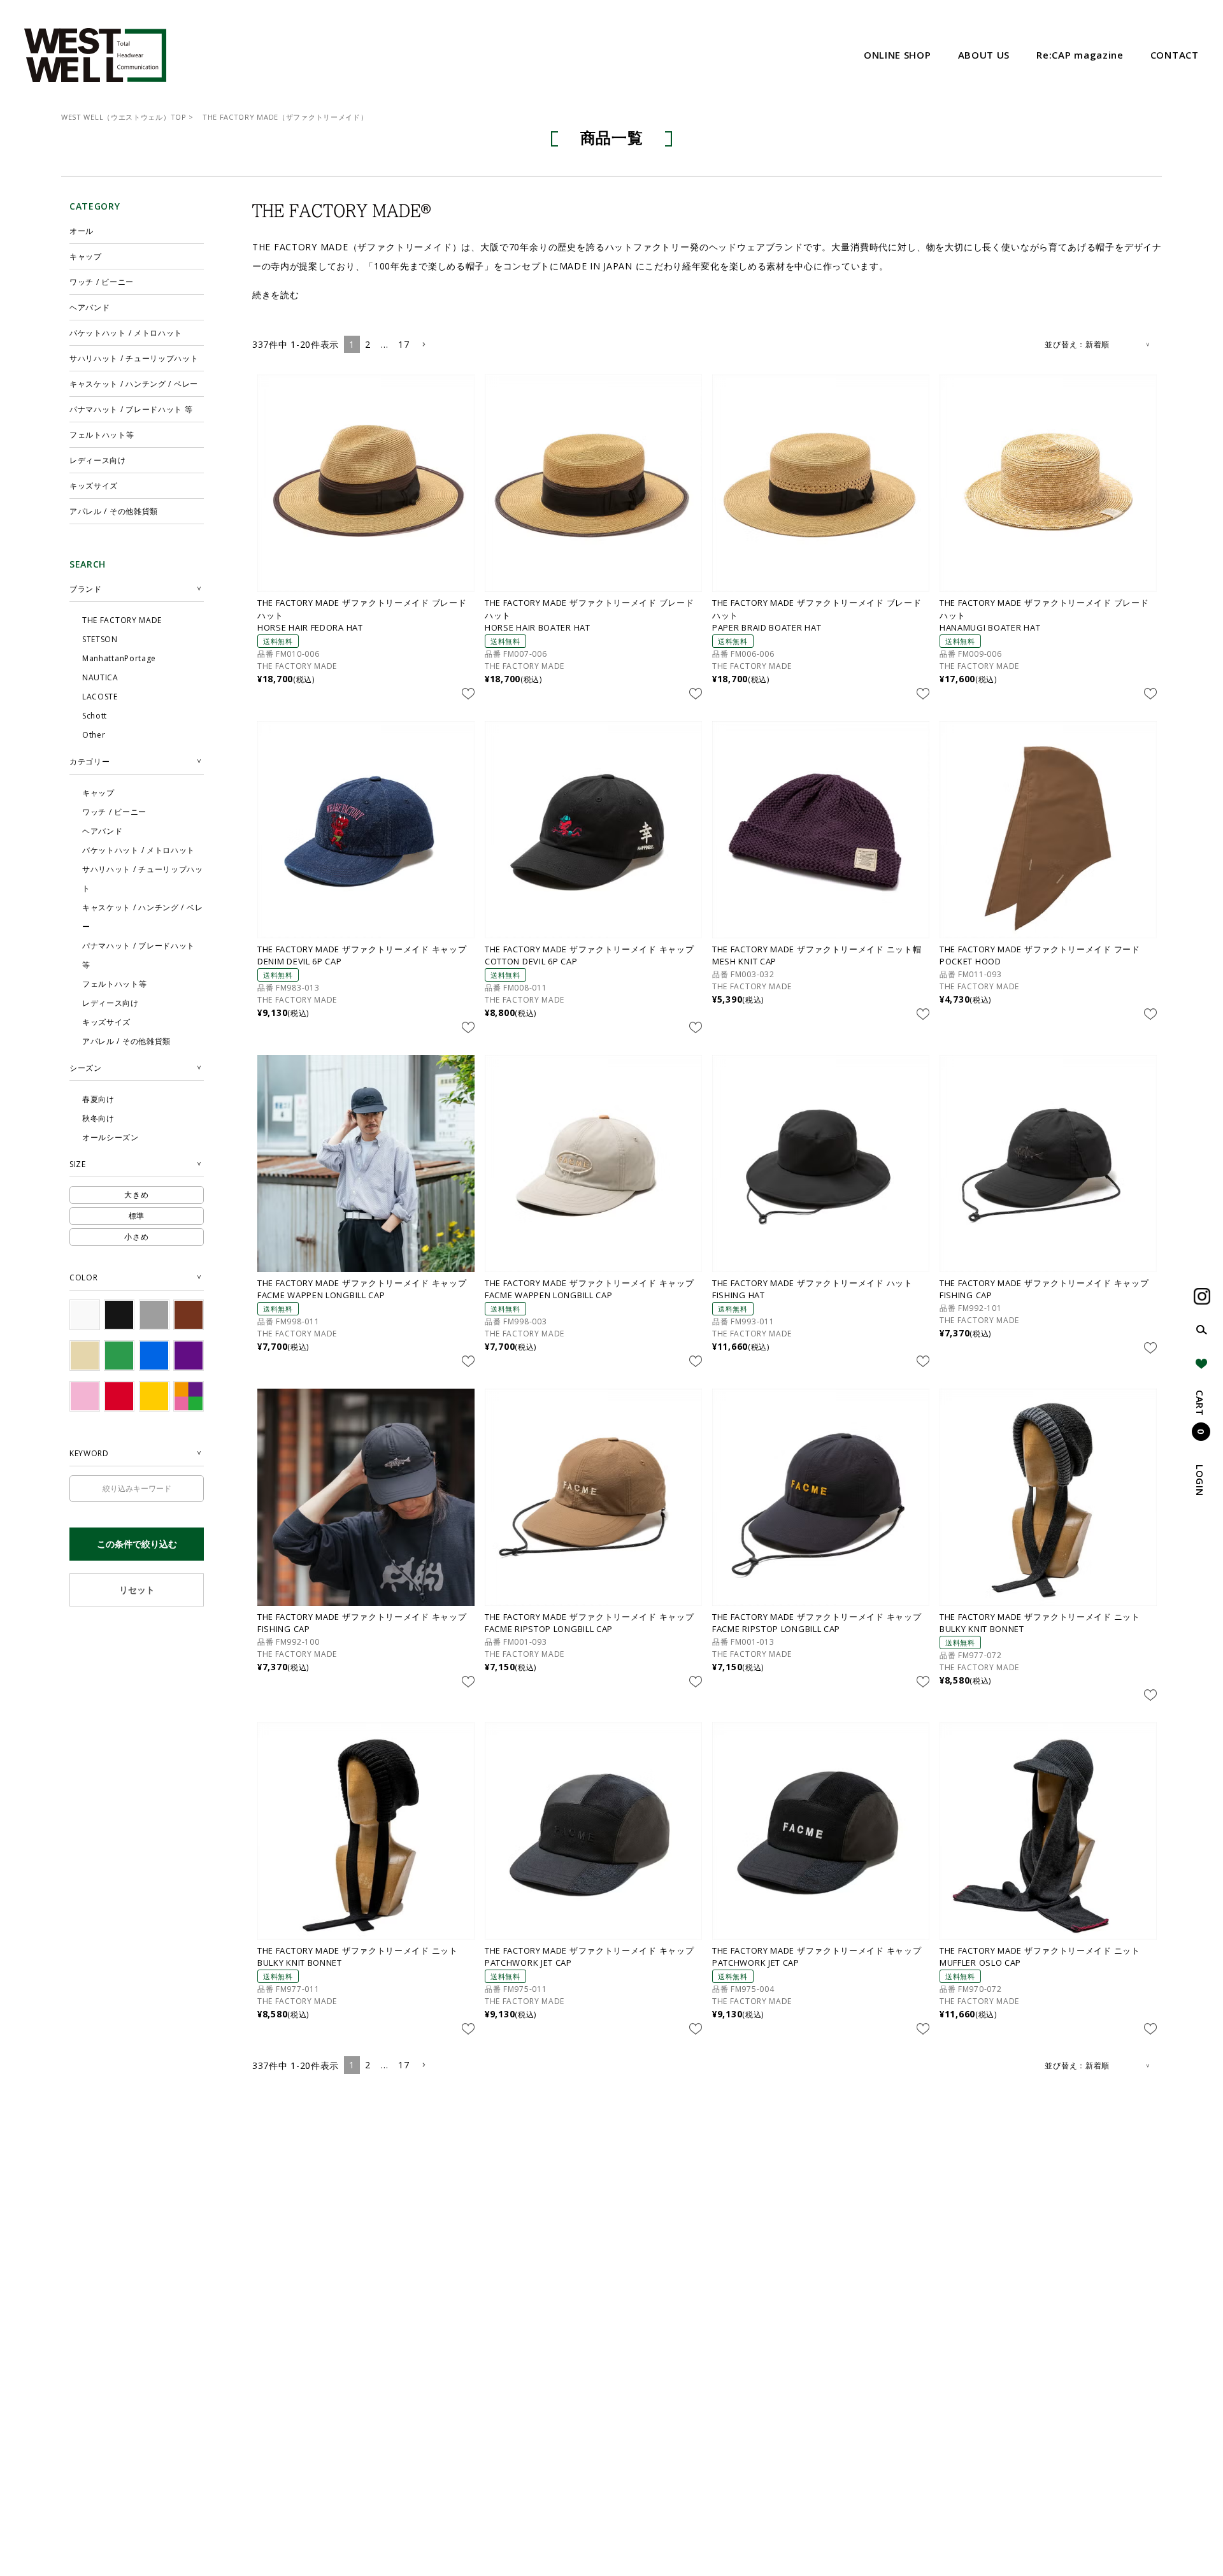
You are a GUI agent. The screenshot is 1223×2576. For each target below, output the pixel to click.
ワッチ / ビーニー (102, 282)
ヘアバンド (90, 307)
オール (82, 231)
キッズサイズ (94, 486)
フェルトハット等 (102, 435)
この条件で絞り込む (137, 1544)
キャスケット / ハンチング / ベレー (134, 384)
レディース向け (98, 460)
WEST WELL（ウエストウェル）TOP (124, 117)
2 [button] (368, 344)
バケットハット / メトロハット (126, 333)
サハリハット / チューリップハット (134, 358)
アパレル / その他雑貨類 (114, 511)
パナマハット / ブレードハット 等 (131, 409)
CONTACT (1175, 55)
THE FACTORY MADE (297, 666)
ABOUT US (984, 55)
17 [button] (404, 344)
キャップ (86, 256)
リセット (137, 1590)
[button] (424, 345)
